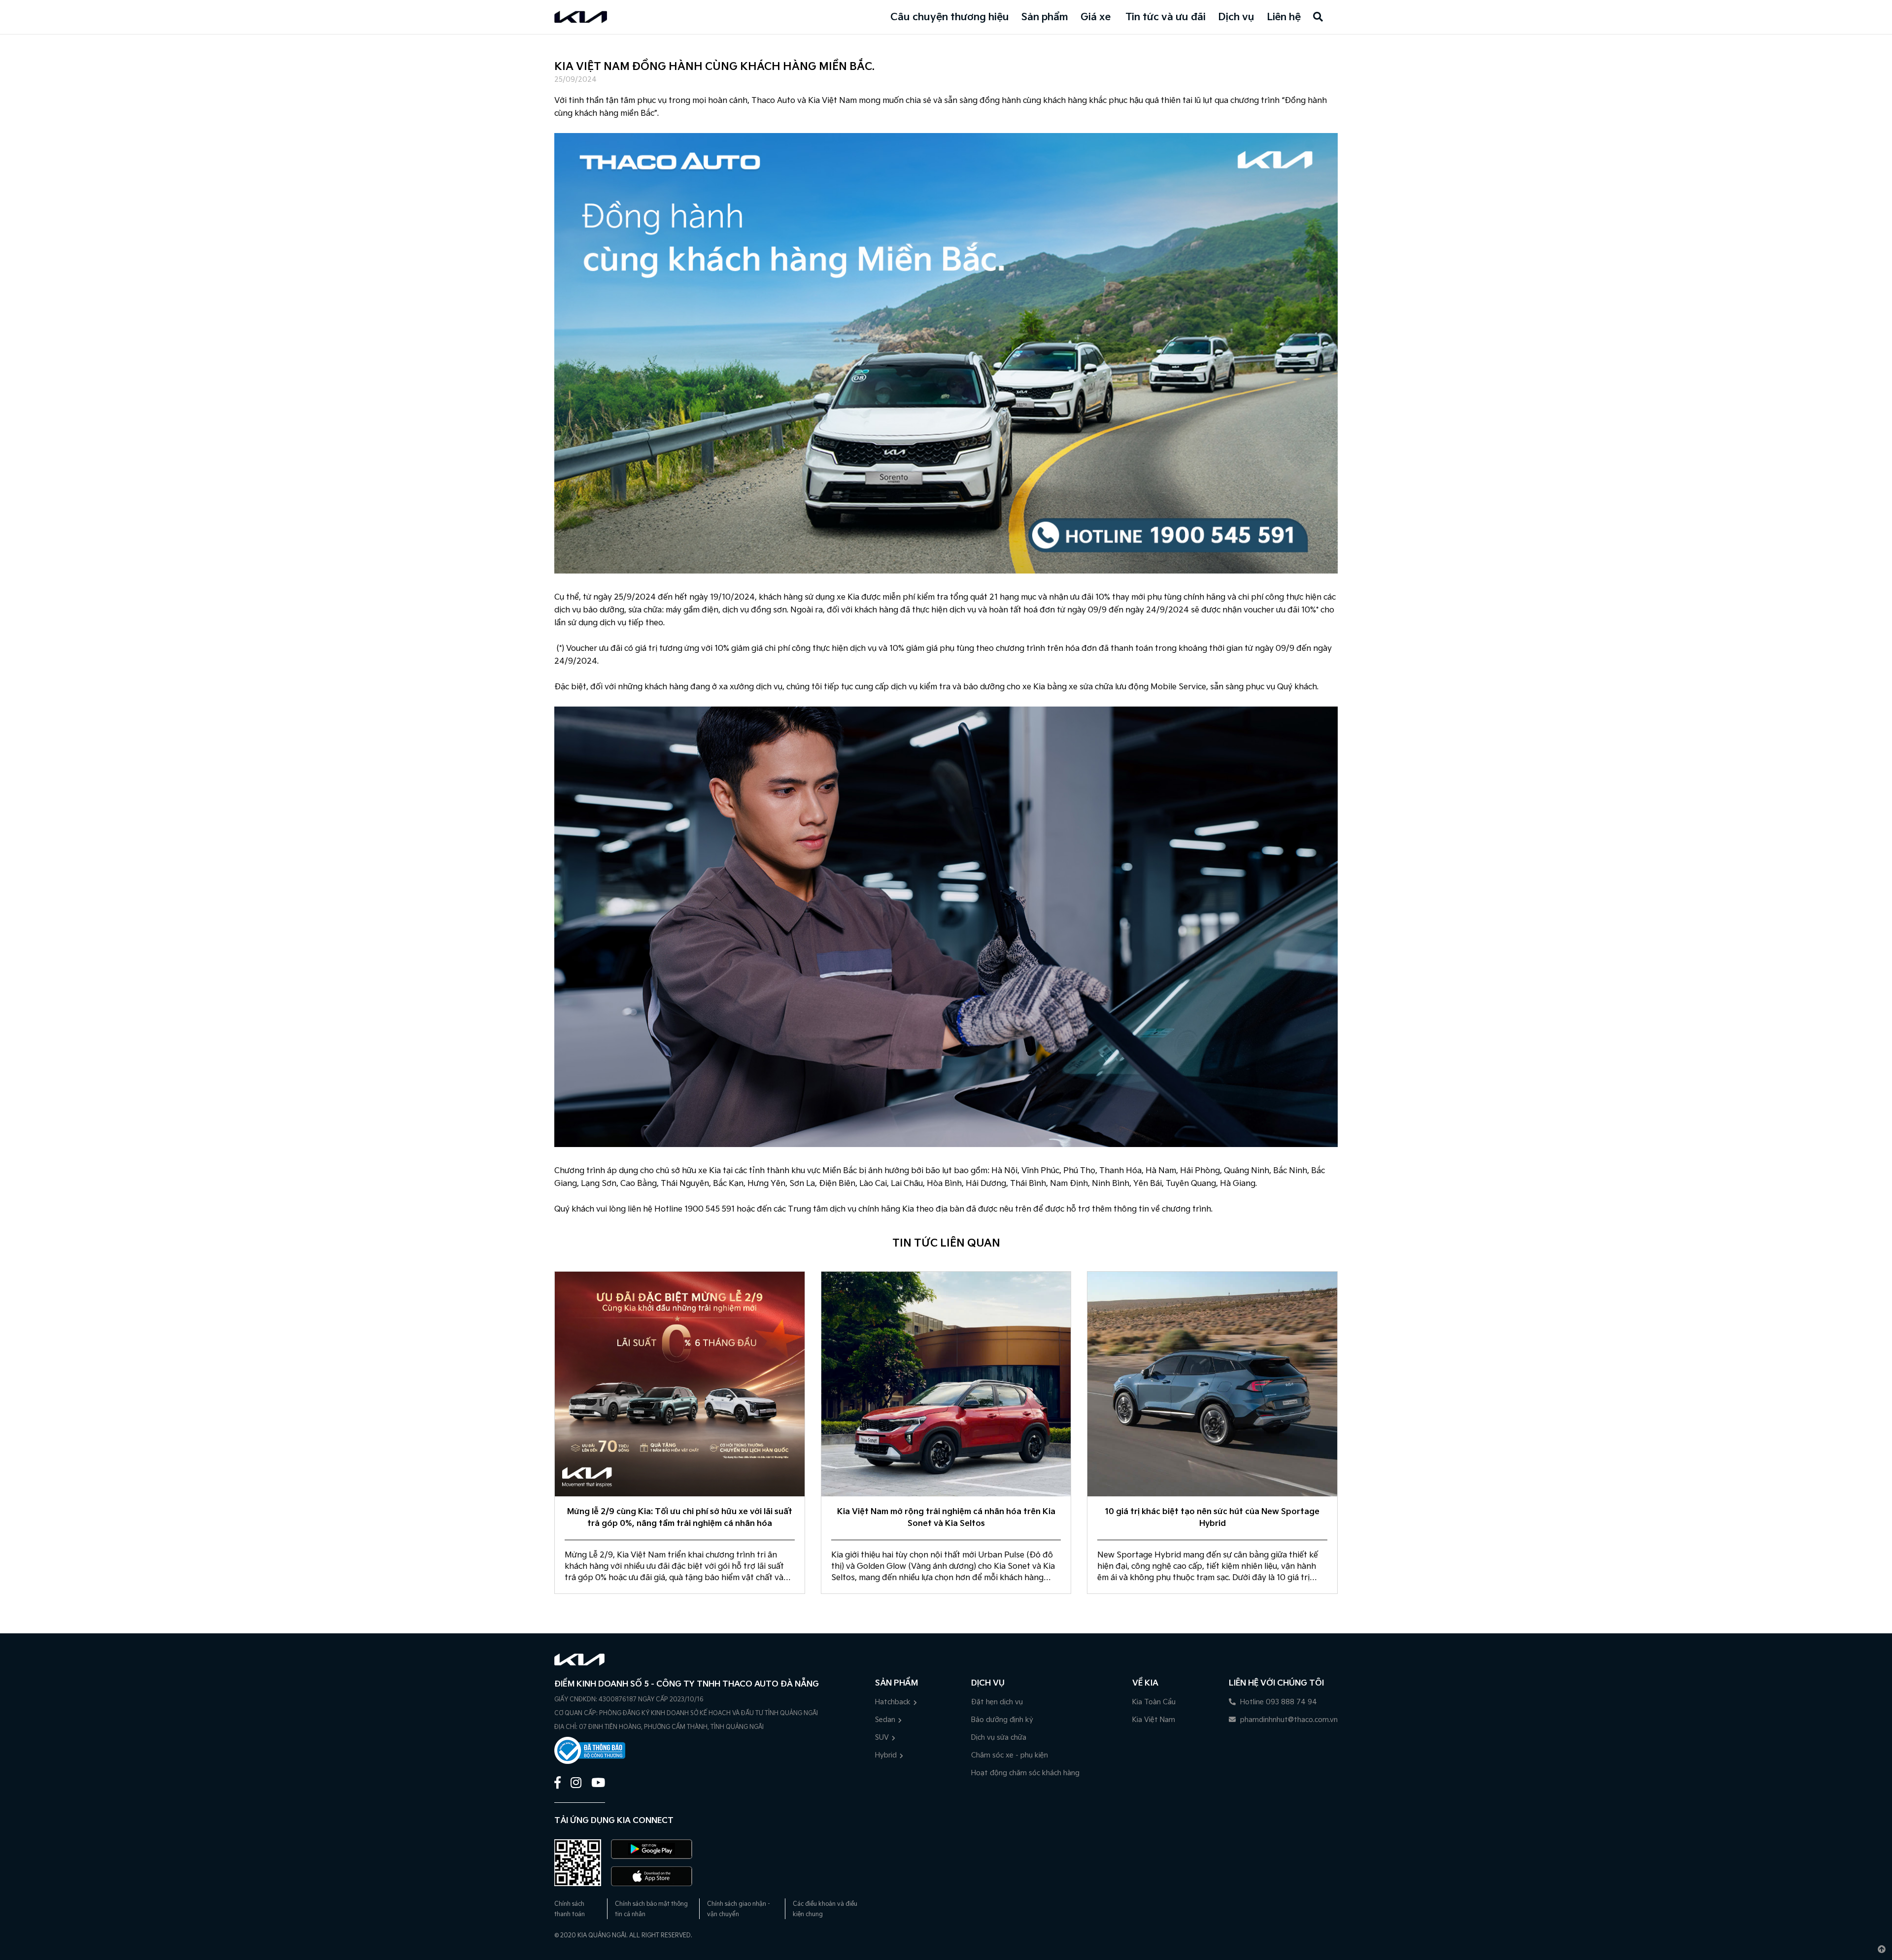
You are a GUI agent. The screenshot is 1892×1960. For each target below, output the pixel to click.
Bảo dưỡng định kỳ (1002, 1720)
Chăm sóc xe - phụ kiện (1010, 1755)
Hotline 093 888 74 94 (1278, 1702)
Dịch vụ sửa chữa (999, 1738)
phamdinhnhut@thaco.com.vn (1288, 1720)
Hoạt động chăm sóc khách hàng (1025, 1773)
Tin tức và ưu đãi (1166, 17)
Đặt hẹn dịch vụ (997, 1702)
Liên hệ (1284, 17)
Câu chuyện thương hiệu (950, 17)
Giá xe (1096, 17)
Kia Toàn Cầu (1154, 1702)
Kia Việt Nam (1154, 1720)
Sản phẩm (1045, 17)
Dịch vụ (1236, 17)
